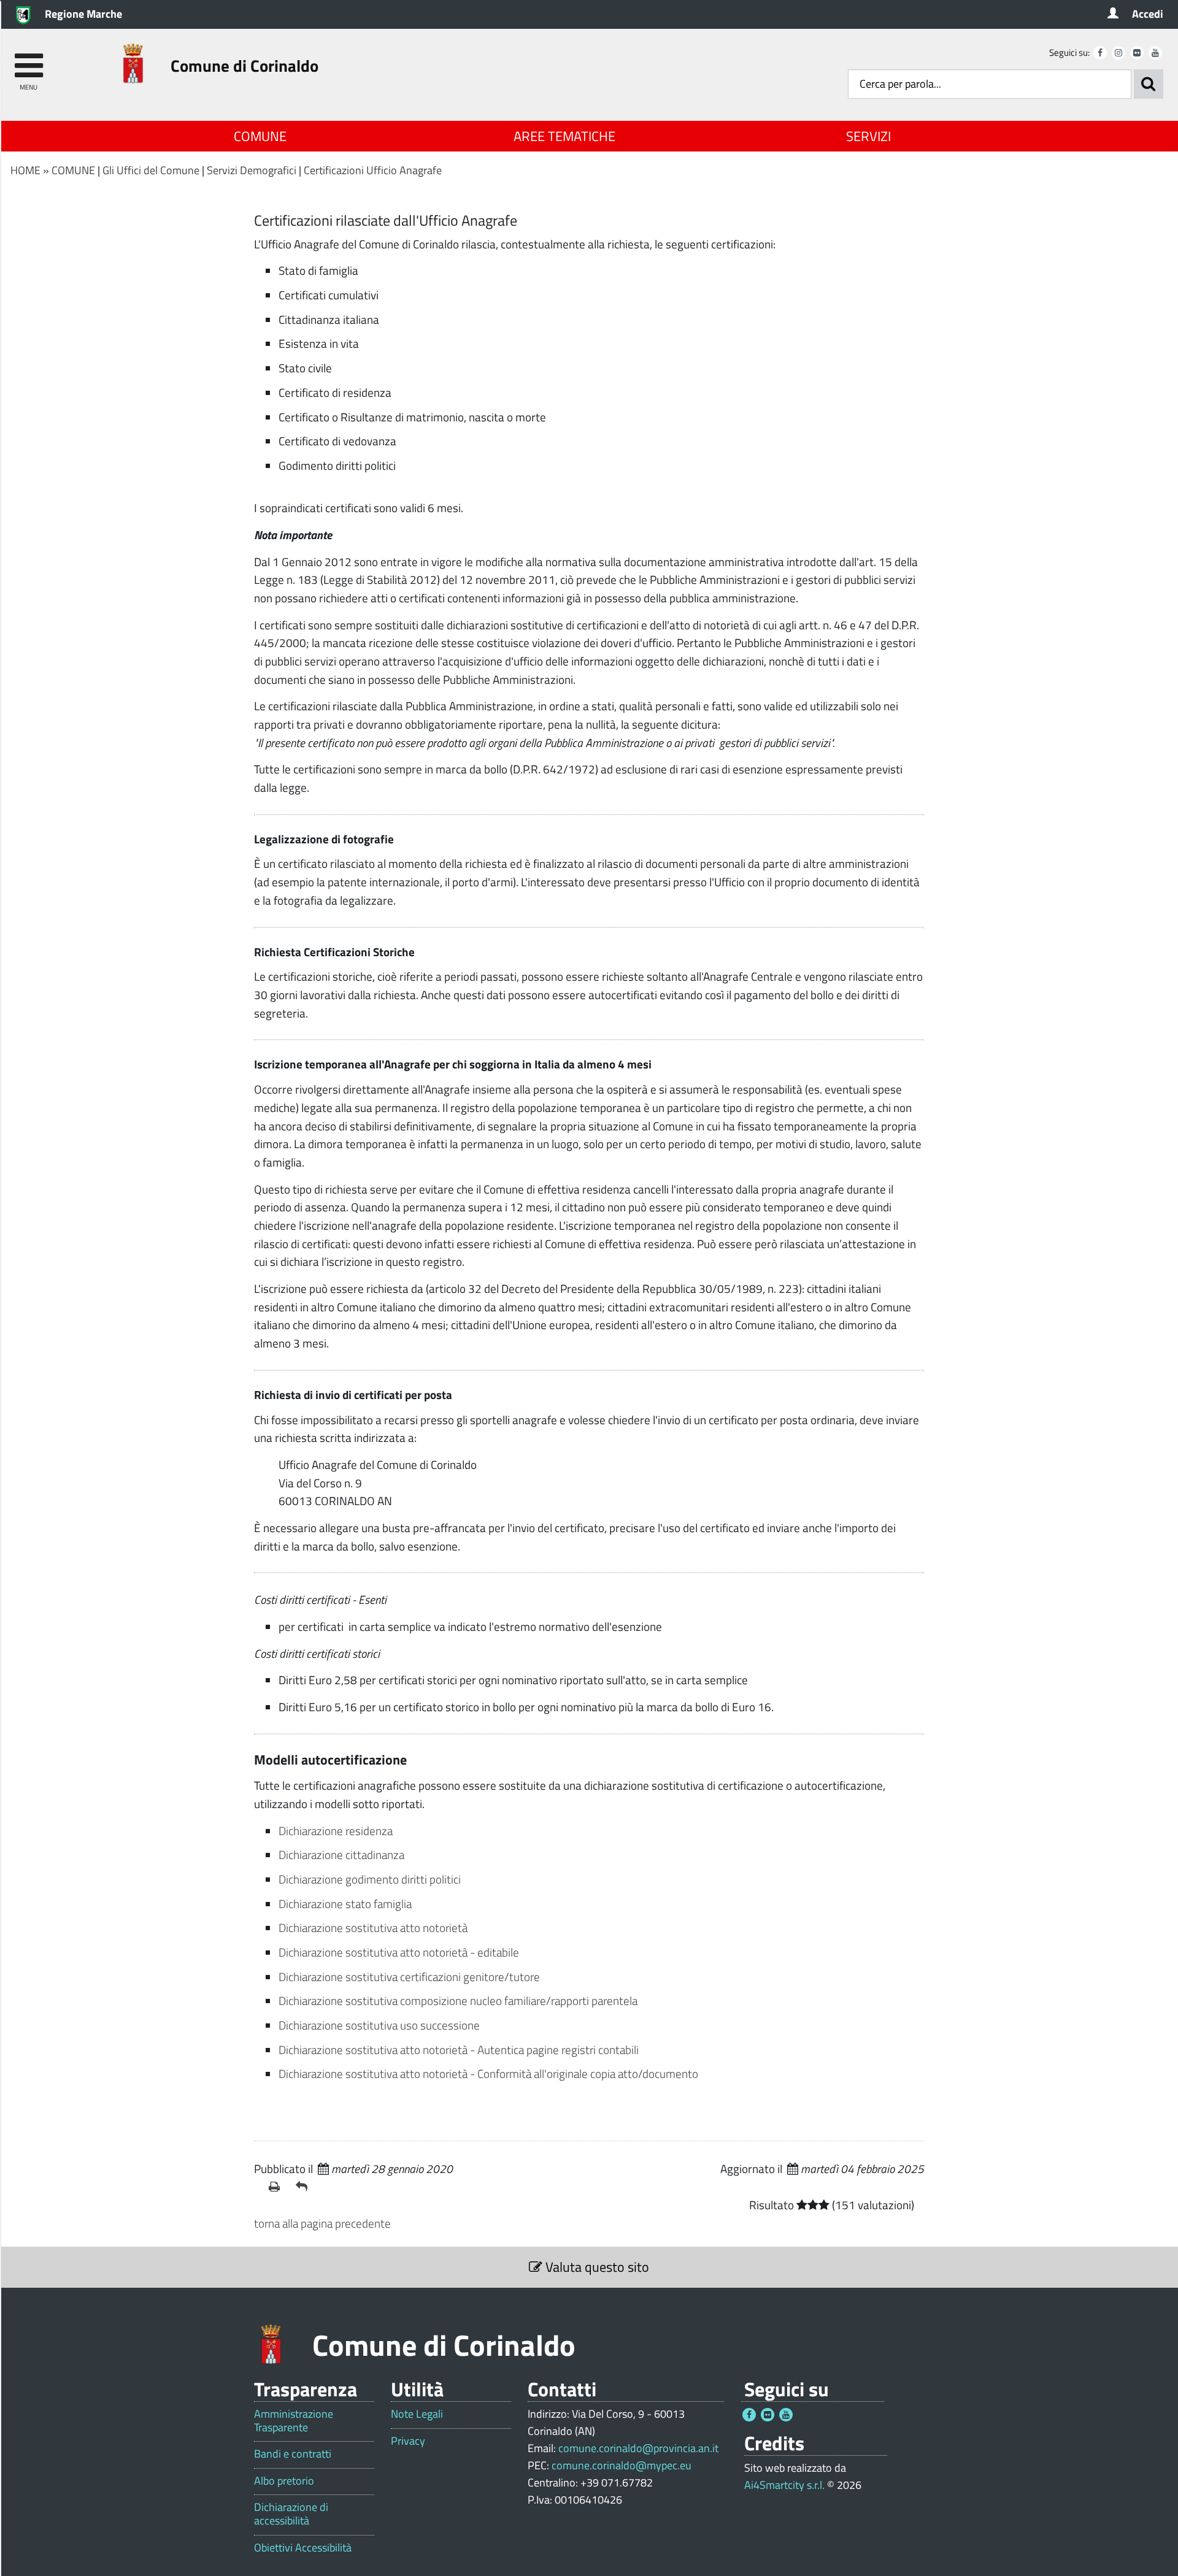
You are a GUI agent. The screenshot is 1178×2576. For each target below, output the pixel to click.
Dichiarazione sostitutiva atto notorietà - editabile (399, 1952)
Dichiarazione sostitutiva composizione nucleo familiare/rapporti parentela (458, 2000)
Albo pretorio (284, 2481)
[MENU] (29, 60)
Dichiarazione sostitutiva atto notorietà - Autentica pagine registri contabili (459, 2049)
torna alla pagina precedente (322, 2223)
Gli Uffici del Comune (151, 170)
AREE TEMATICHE (564, 136)
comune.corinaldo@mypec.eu (622, 2465)
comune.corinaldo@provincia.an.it (638, 2448)
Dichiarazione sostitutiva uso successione (379, 2025)
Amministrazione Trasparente (294, 2421)
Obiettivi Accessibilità (303, 2548)
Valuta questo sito (596, 2267)
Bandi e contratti (293, 2454)
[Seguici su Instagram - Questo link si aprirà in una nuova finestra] (1118, 53)
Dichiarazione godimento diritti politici (370, 1879)
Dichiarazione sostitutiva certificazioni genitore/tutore (409, 1976)
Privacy (408, 2441)
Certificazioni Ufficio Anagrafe (373, 170)
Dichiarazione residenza (336, 1830)
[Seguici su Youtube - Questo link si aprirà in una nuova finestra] (1155, 53)
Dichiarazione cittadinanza (341, 1854)
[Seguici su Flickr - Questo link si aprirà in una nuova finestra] (1137, 53)
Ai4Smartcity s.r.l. (784, 2485)
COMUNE (260, 136)
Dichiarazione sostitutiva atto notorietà (373, 1927)
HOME (25, 170)
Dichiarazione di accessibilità (291, 2514)
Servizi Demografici (252, 170)
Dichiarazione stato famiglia (345, 1903)
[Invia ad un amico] (304, 2187)
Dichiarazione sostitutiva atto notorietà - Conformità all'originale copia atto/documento (488, 2073)
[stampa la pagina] (277, 2187)
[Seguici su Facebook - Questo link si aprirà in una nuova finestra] (1100, 53)
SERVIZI (868, 136)
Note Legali (417, 2414)
